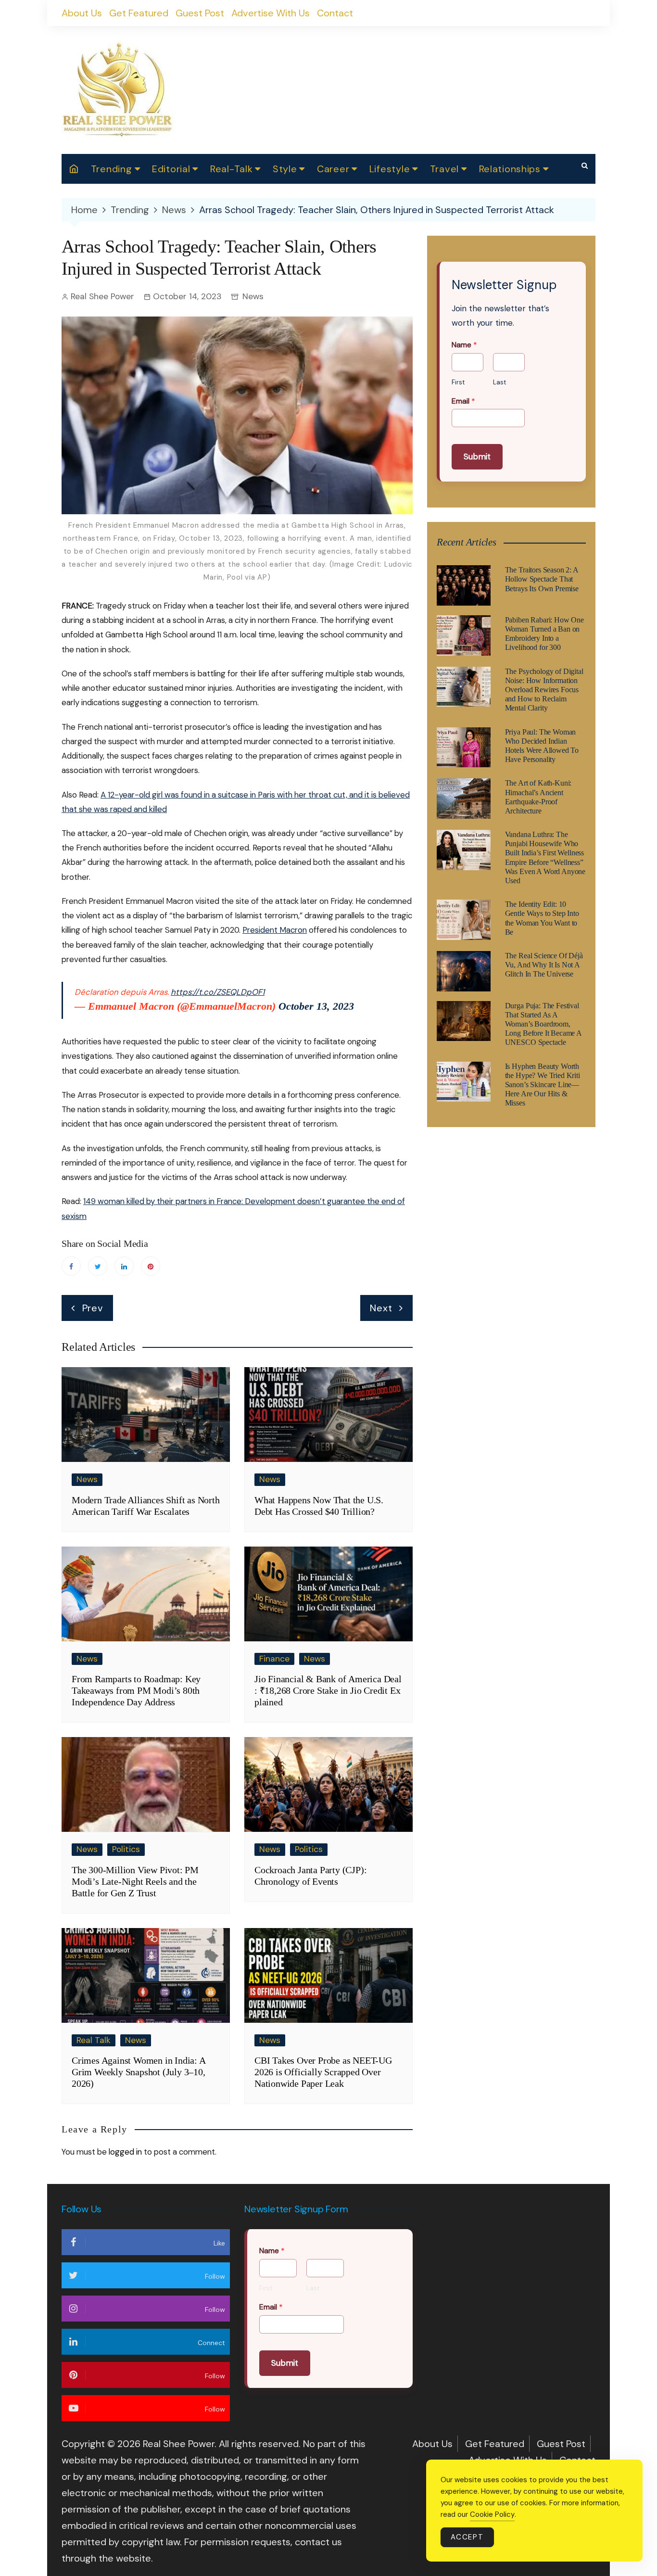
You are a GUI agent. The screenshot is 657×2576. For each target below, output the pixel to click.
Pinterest (151, 1266)
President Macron (275, 930)
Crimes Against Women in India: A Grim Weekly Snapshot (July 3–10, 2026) (139, 2072)
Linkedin (124, 1266)
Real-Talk (231, 169)
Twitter (98, 1266)
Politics (126, 1849)
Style (285, 169)
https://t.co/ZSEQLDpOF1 (218, 992)
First (458, 382)
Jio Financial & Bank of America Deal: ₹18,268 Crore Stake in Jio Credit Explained (328, 1690)
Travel (444, 169)
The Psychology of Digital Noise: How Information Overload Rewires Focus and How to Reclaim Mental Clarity (544, 690)
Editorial (171, 169)
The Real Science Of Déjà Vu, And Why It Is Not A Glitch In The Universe (544, 965)
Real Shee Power (102, 296)
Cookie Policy (492, 2514)
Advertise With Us (271, 13)
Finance (274, 1659)
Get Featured (139, 13)
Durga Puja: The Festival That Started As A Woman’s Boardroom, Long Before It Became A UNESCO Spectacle (543, 1024)
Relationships (510, 169)
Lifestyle (390, 169)
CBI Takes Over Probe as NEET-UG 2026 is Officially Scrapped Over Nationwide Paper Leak (323, 2072)
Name (464, 345)
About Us (82, 13)
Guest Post (200, 13)
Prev (93, 1308)
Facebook (71, 1266)
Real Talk (94, 2040)
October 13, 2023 (316, 1006)
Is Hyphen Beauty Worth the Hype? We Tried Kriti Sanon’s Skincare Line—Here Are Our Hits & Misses (543, 1085)
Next (381, 1308)
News (253, 296)
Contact (335, 13)
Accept (467, 2537)
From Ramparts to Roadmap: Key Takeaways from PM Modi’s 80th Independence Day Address (136, 1690)
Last (499, 382)
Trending (112, 169)
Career (333, 169)
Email (463, 401)
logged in (125, 2152)
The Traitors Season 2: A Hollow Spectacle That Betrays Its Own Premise (542, 579)
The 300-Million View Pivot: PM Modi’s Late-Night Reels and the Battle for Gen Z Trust (135, 1881)
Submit (477, 457)
